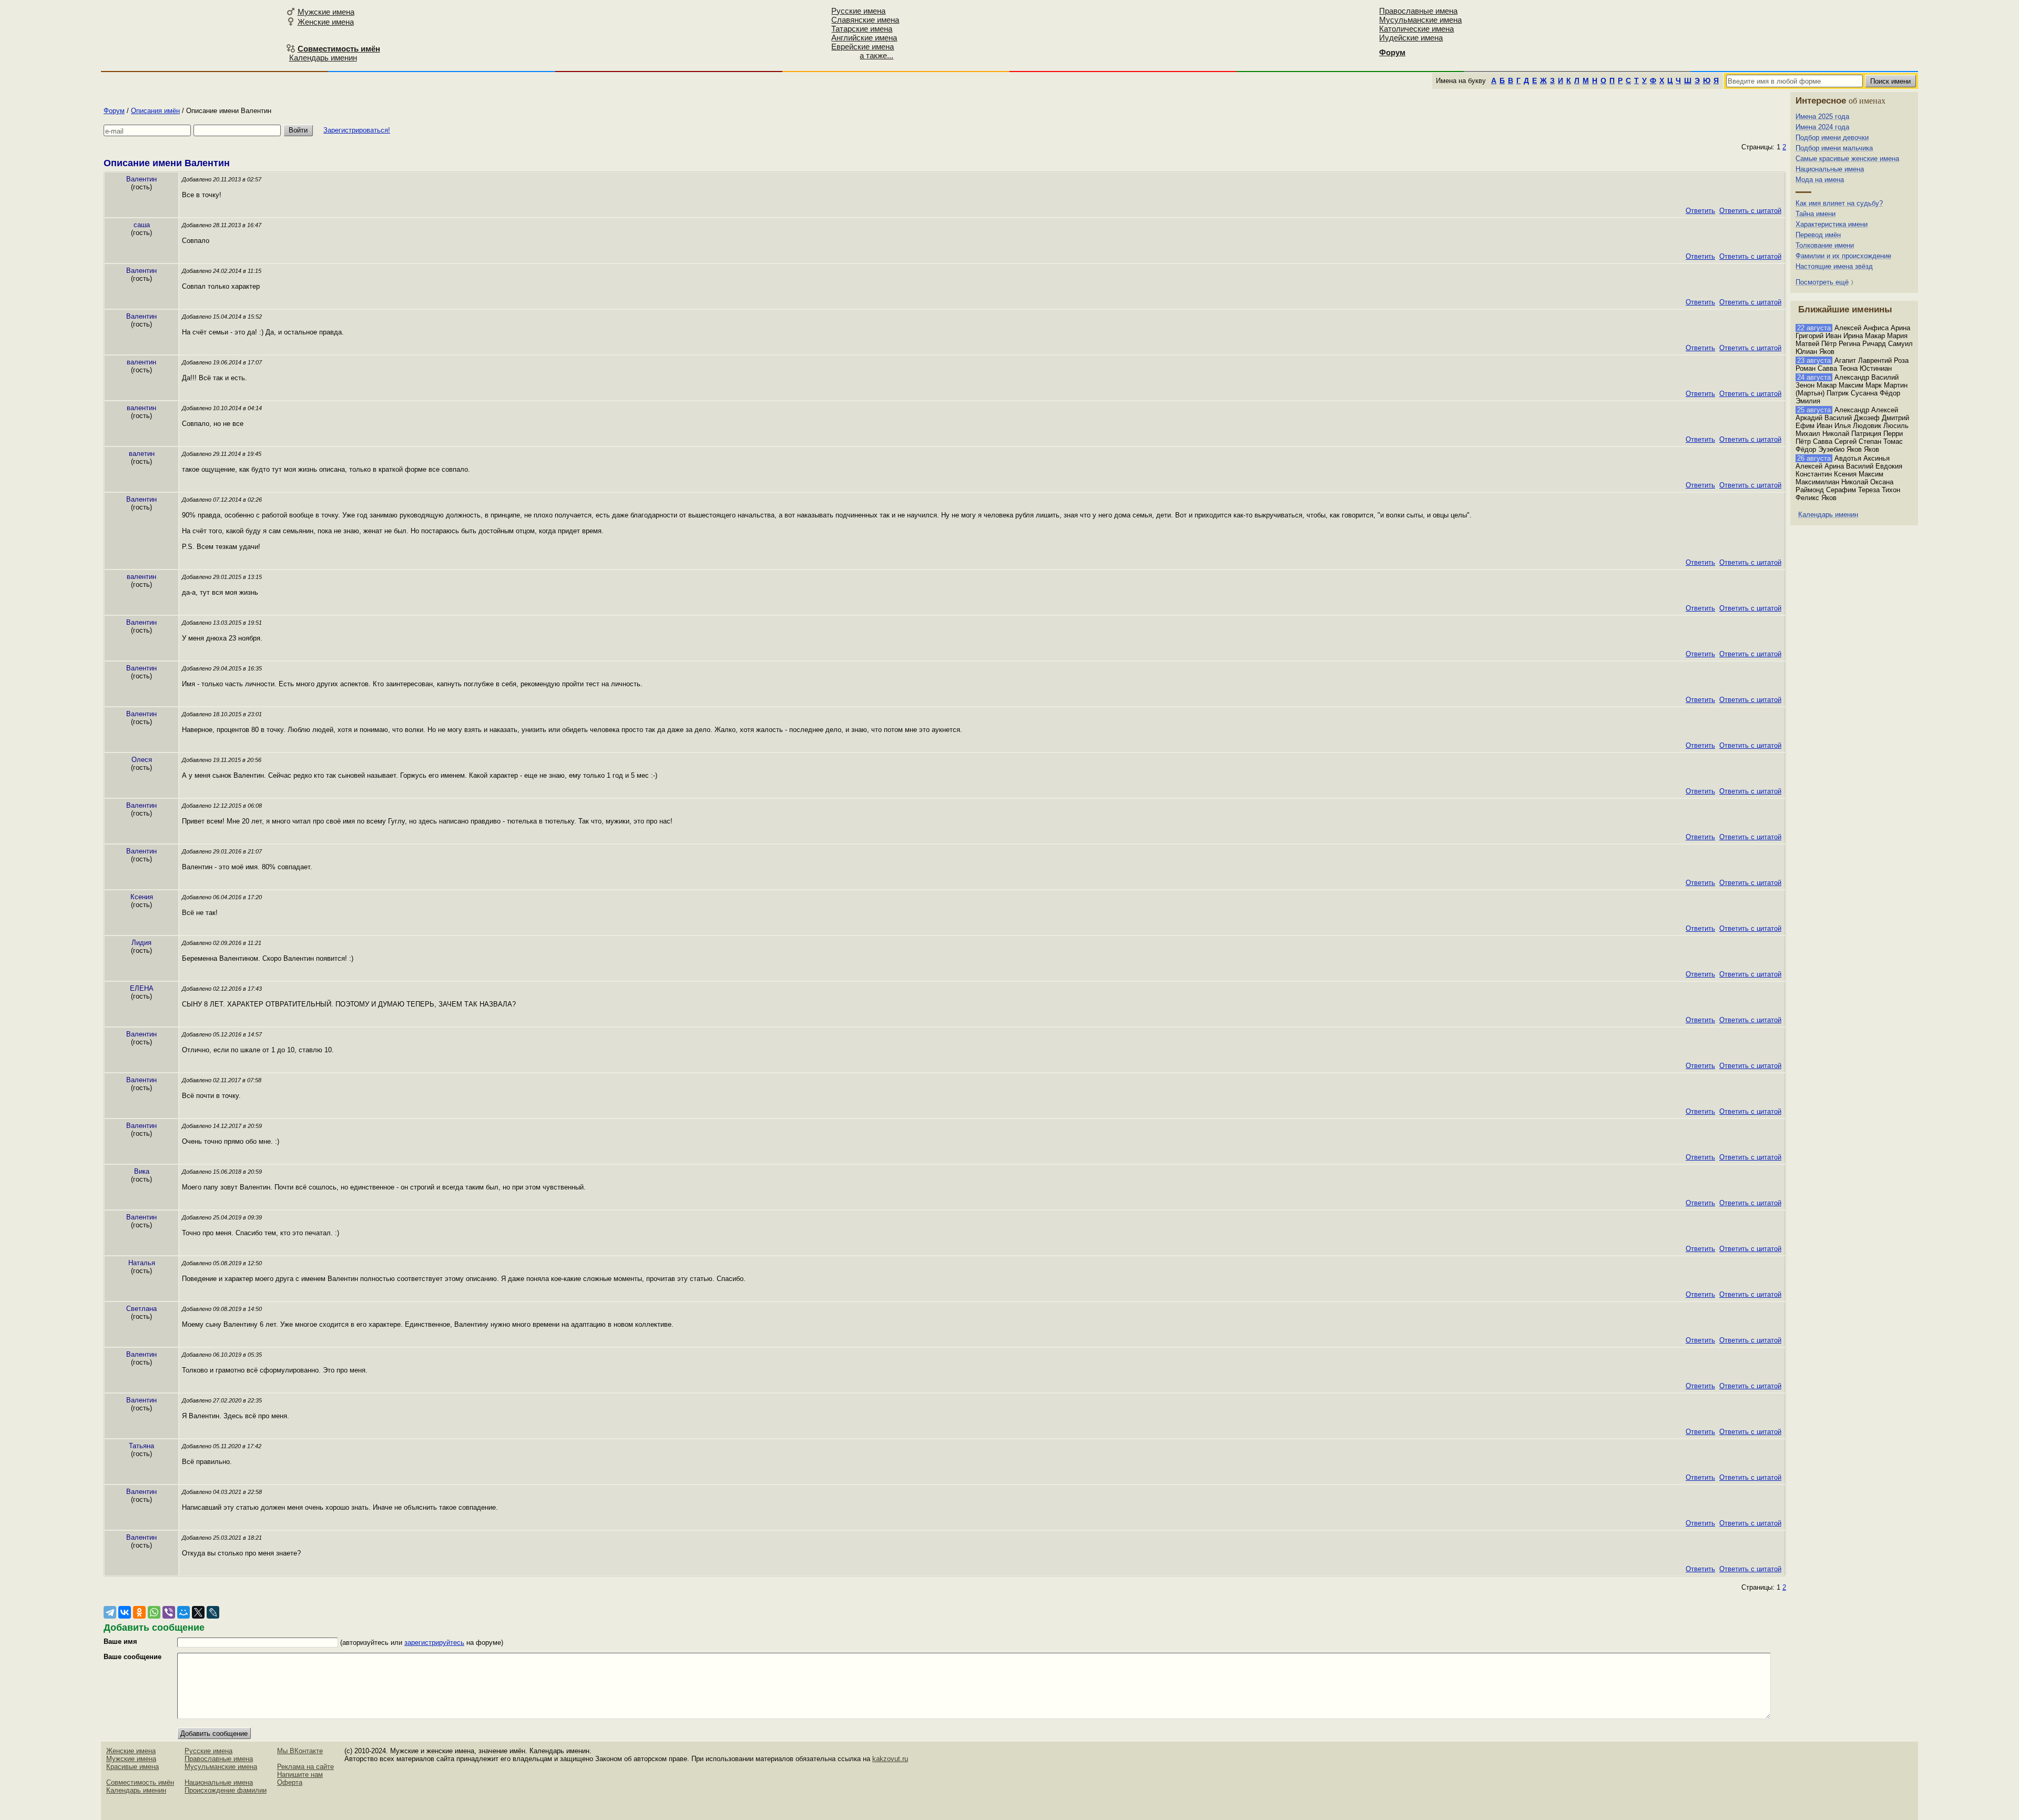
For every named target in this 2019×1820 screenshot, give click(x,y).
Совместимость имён (140, 1782)
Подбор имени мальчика (1834, 148)
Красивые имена (132, 1767)
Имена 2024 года (1822, 127)
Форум (114, 111)
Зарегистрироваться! (357, 130)
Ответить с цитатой (1750, 211)
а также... (876, 55)
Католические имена (1416, 29)
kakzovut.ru (890, 1759)
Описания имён (155, 111)
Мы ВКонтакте (300, 1751)
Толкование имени (1825, 245)
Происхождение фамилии (226, 1790)
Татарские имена (862, 29)
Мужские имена (326, 12)
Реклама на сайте (305, 1767)
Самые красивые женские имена (1847, 159)
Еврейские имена (863, 47)
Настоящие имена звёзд (1834, 266)
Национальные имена (1830, 169)
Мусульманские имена (1420, 20)
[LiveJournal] (213, 1612)
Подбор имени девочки (1832, 138)
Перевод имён (1818, 235)
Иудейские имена (1411, 38)
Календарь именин (323, 58)
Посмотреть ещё (1822, 282)
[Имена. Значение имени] (179, 35)
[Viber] (169, 1612)
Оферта (290, 1782)
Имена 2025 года (1822, 116)
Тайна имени (1816, 214)
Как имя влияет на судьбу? (1839, 203)
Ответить (1700, 211)
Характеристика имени (1832, 224)
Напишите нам (300, 1775)
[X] (198, 1612)
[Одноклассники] (139, 1612)
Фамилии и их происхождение (1843, 256)
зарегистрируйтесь (434, 1643)
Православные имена (1418, 11)
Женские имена (326, 22)
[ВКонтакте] (125, 1612)
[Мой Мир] (183, 1612)
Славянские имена (865, 20)
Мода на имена (1820, 180)
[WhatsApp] (154, 1612)
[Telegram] (110, 1612)
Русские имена (858, 11)
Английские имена (864, 38)
